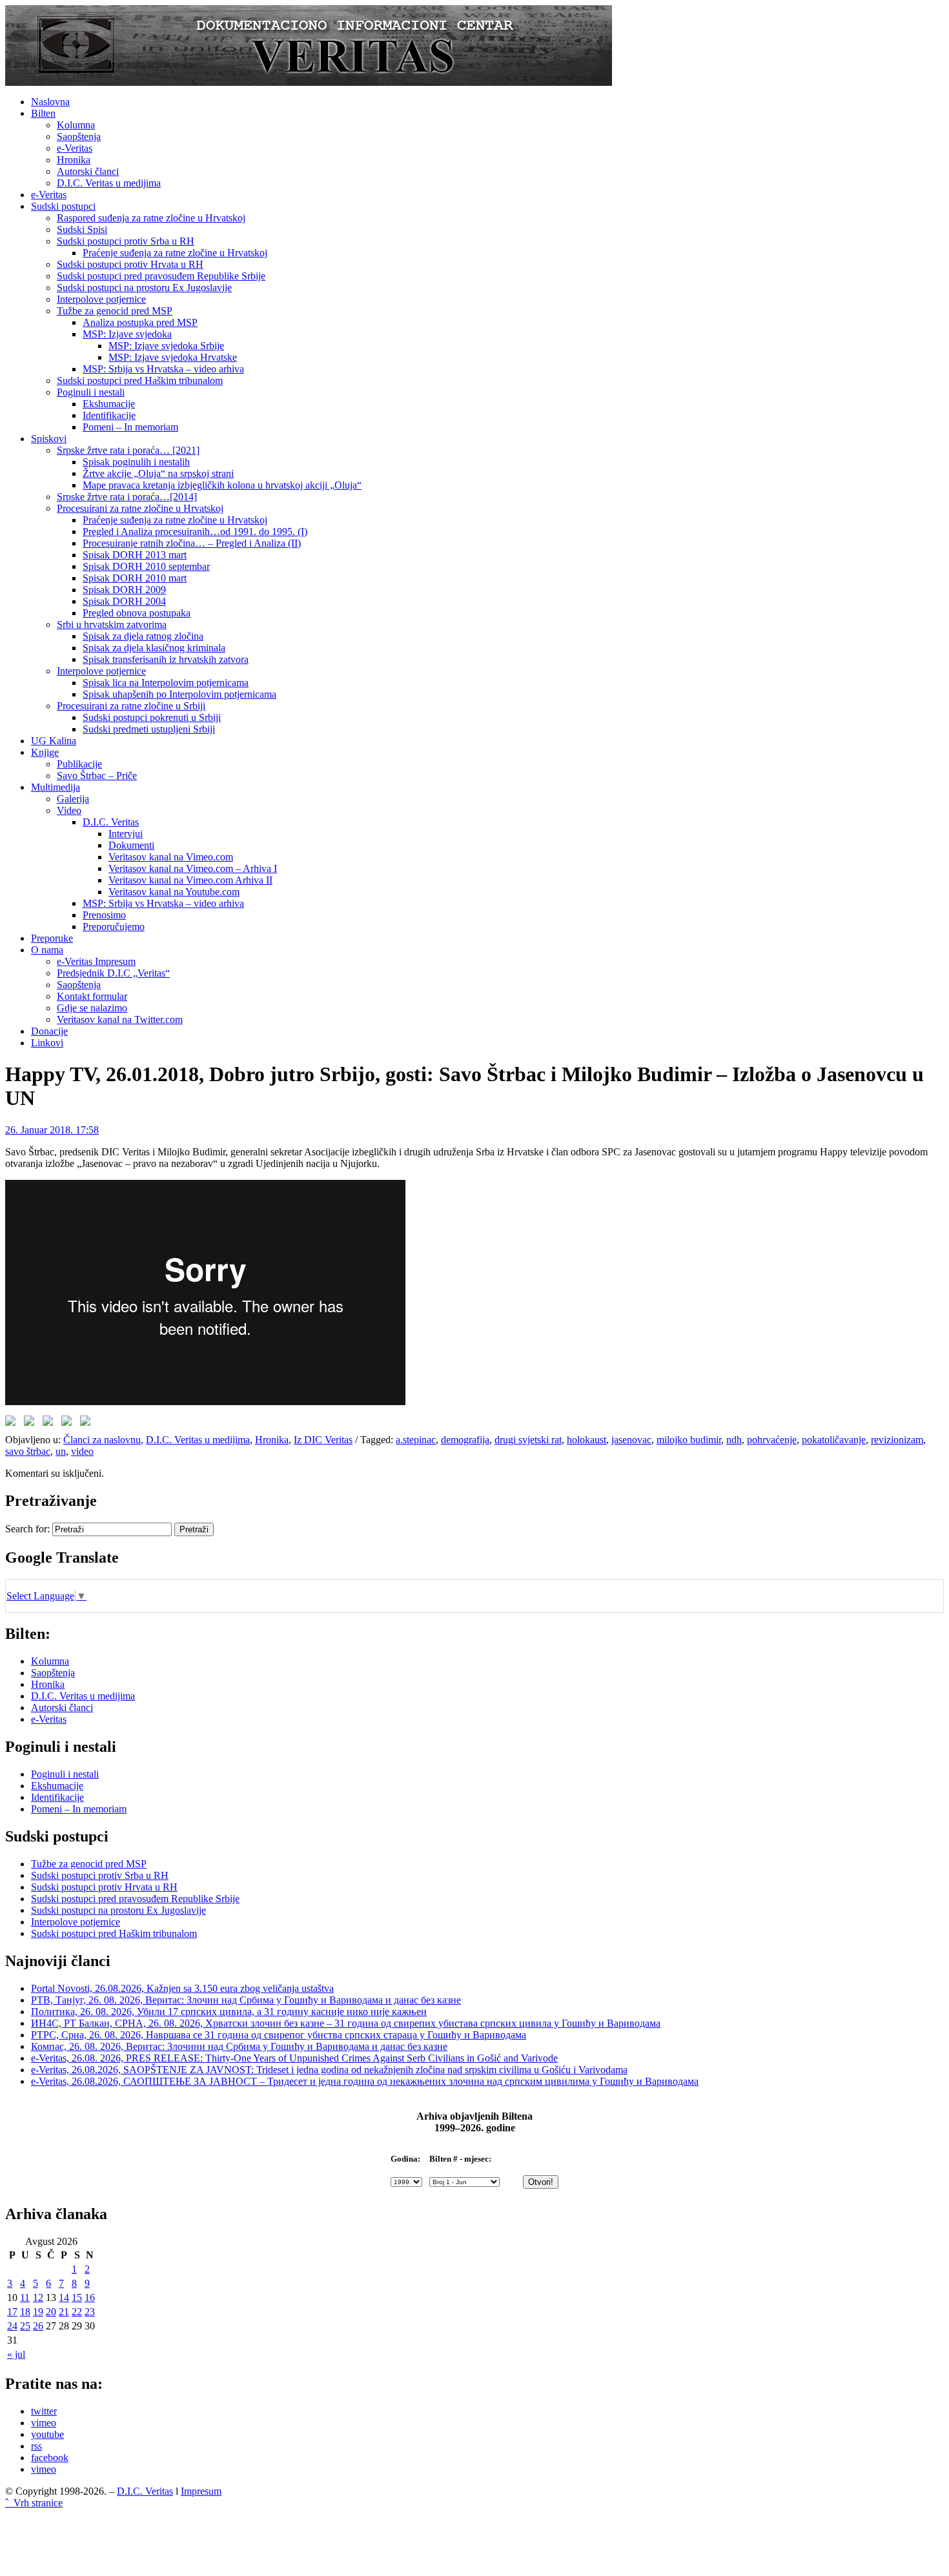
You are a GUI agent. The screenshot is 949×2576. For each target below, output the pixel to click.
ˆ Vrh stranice (34, 2503)
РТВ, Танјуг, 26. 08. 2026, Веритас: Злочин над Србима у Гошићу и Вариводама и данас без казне (246, 2000)
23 (90, 2312)
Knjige (45, 752)
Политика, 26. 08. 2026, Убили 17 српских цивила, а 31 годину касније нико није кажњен (229, 2012)
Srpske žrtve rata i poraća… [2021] (128, 450)
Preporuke (52, 938)
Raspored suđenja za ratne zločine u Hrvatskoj (151, 218)
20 (51, 2312)
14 (64, 2297)
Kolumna (76, 125)
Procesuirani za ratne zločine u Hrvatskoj (140, 508)
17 (12, 2312)
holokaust (587, 1440)
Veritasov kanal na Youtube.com (174, 892)
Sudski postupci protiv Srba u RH (126, 241)
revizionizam (897, 1440)
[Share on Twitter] (32, 1423)
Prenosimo (104, 915)
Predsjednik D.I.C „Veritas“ (113, 973)
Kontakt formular (92, 996)
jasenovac (631, 1440)
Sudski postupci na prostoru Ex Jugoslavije (144, 288)
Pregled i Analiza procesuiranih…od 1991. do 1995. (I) (195, 532)
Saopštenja (79, 137)
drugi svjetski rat (528, 1440)
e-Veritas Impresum (96, 961)
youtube (47, 2434)
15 (77, 2297)
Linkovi (47, 1043)
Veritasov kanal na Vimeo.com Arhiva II (190, 880)
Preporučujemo (114, 927)
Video (69, 810)
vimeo (44, 2423)
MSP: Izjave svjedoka (127, 334)
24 (12, 2326)
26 (38, 2326)
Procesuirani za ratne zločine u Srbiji (131, 706)
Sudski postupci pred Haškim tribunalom (140, 380)
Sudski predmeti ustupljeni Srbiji (149, 729)
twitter (44, 2411)
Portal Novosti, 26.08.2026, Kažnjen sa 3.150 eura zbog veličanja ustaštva (182, 1988)
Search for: (27, 1529)
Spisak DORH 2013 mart (135, 555)
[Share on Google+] (50, 1423)
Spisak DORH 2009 (124, 590)
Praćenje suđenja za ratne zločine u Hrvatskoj (175, 253)
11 (25, 2297)
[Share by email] (88, 1423)
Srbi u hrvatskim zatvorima (112, 624)
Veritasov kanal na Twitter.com (120, 1019)
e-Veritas (75, 148)
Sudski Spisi (82, 229)
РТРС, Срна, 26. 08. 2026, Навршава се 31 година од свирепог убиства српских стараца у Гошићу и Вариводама (279, 2035)
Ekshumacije (109, 404)
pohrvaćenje (772, 1440)
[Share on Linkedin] (69, 1423)
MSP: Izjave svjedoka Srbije (166, 346)
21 (64, 2312)
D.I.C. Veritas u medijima (109, 183)
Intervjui (126, 834)
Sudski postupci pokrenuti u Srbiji (152, 717)
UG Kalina (54, 741)
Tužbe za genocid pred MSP (115, 311)
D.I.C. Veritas (111, 822)
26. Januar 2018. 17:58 (52, 1130)
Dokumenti (131, 845)
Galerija (73, 799)
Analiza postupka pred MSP (140, 322)
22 (77, 2312)
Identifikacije (109, 415)
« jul (16, 2354)
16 (90, 2297)
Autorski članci (88, 171)
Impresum (201, 2491)
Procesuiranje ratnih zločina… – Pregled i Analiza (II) (192, 543)
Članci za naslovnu (102, 1440)
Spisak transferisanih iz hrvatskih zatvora (166, 659)
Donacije (49, 1031)
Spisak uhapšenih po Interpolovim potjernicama (179, 694)
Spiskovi (49, 439)
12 (38, 2297)
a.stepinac (416, 1440)
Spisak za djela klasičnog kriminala (154, 648)
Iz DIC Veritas (323, 1440)
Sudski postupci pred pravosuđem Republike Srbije (161, 276)
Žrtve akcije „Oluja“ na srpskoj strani (158, 473)
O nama (47, 950)
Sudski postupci (63, 206)
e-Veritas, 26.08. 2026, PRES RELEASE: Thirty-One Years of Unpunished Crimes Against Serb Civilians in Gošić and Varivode (294, 2058)
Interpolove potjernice (101, 299)
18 (25, 2312)
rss (36, 2446)
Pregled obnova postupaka (137, 613)
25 (25, 2326)
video (82, 1451)
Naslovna (50, 102)
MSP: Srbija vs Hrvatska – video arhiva (163, 369)
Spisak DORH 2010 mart (135, 578)
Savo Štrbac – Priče (97, 776)
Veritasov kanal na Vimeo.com (171, 857)
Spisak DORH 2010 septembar (146, 566)
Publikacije (79, 764)
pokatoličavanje (834, 1440)
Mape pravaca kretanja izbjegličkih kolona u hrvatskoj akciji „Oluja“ (222, 485)
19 (38, 2312)
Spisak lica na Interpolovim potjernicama (166, 683)
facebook (50, 2458)
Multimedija (56, 787)
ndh (734, 1440)
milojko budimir (689, 1440)
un (61, 1451)
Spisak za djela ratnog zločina (143, 636)
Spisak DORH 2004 (124, 601)
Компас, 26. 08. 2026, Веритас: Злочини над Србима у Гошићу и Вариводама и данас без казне (239, 2046)
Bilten (43, 113)
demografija (465, 1440)
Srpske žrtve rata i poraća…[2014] (127, 497)
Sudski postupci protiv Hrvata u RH (130, 264)
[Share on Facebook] (13, 1423)
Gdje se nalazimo (92, 1008)
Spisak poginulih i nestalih (136, 462)
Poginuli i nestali (91, 392)
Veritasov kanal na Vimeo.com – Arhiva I (193, 868)
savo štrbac (28, 1451)
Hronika (74, 160)
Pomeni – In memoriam (130, 427)
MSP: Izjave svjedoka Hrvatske (173, 357)
